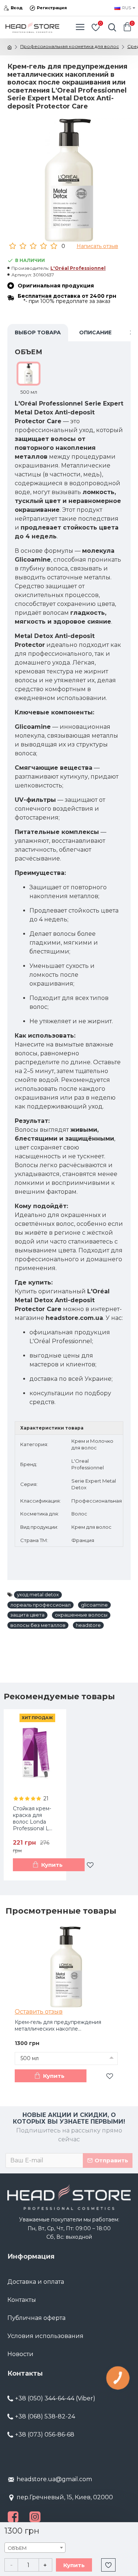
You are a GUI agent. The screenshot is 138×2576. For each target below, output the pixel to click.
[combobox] (35, 2548)
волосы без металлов (38, 1625)
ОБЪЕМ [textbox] (17, 2548)
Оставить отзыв (39, 2012)
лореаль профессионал (40, 1605)
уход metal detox (38, 1594)
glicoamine (94, 1605)
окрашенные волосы (81, 1615)
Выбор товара (38, 332)
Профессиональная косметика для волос (70, 46)
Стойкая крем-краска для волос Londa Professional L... (33, 1819)
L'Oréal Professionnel (78, 268)
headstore (88, 1625)
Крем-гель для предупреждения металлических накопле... (58, 2025)
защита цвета (27, 1615)
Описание (95, 332)
